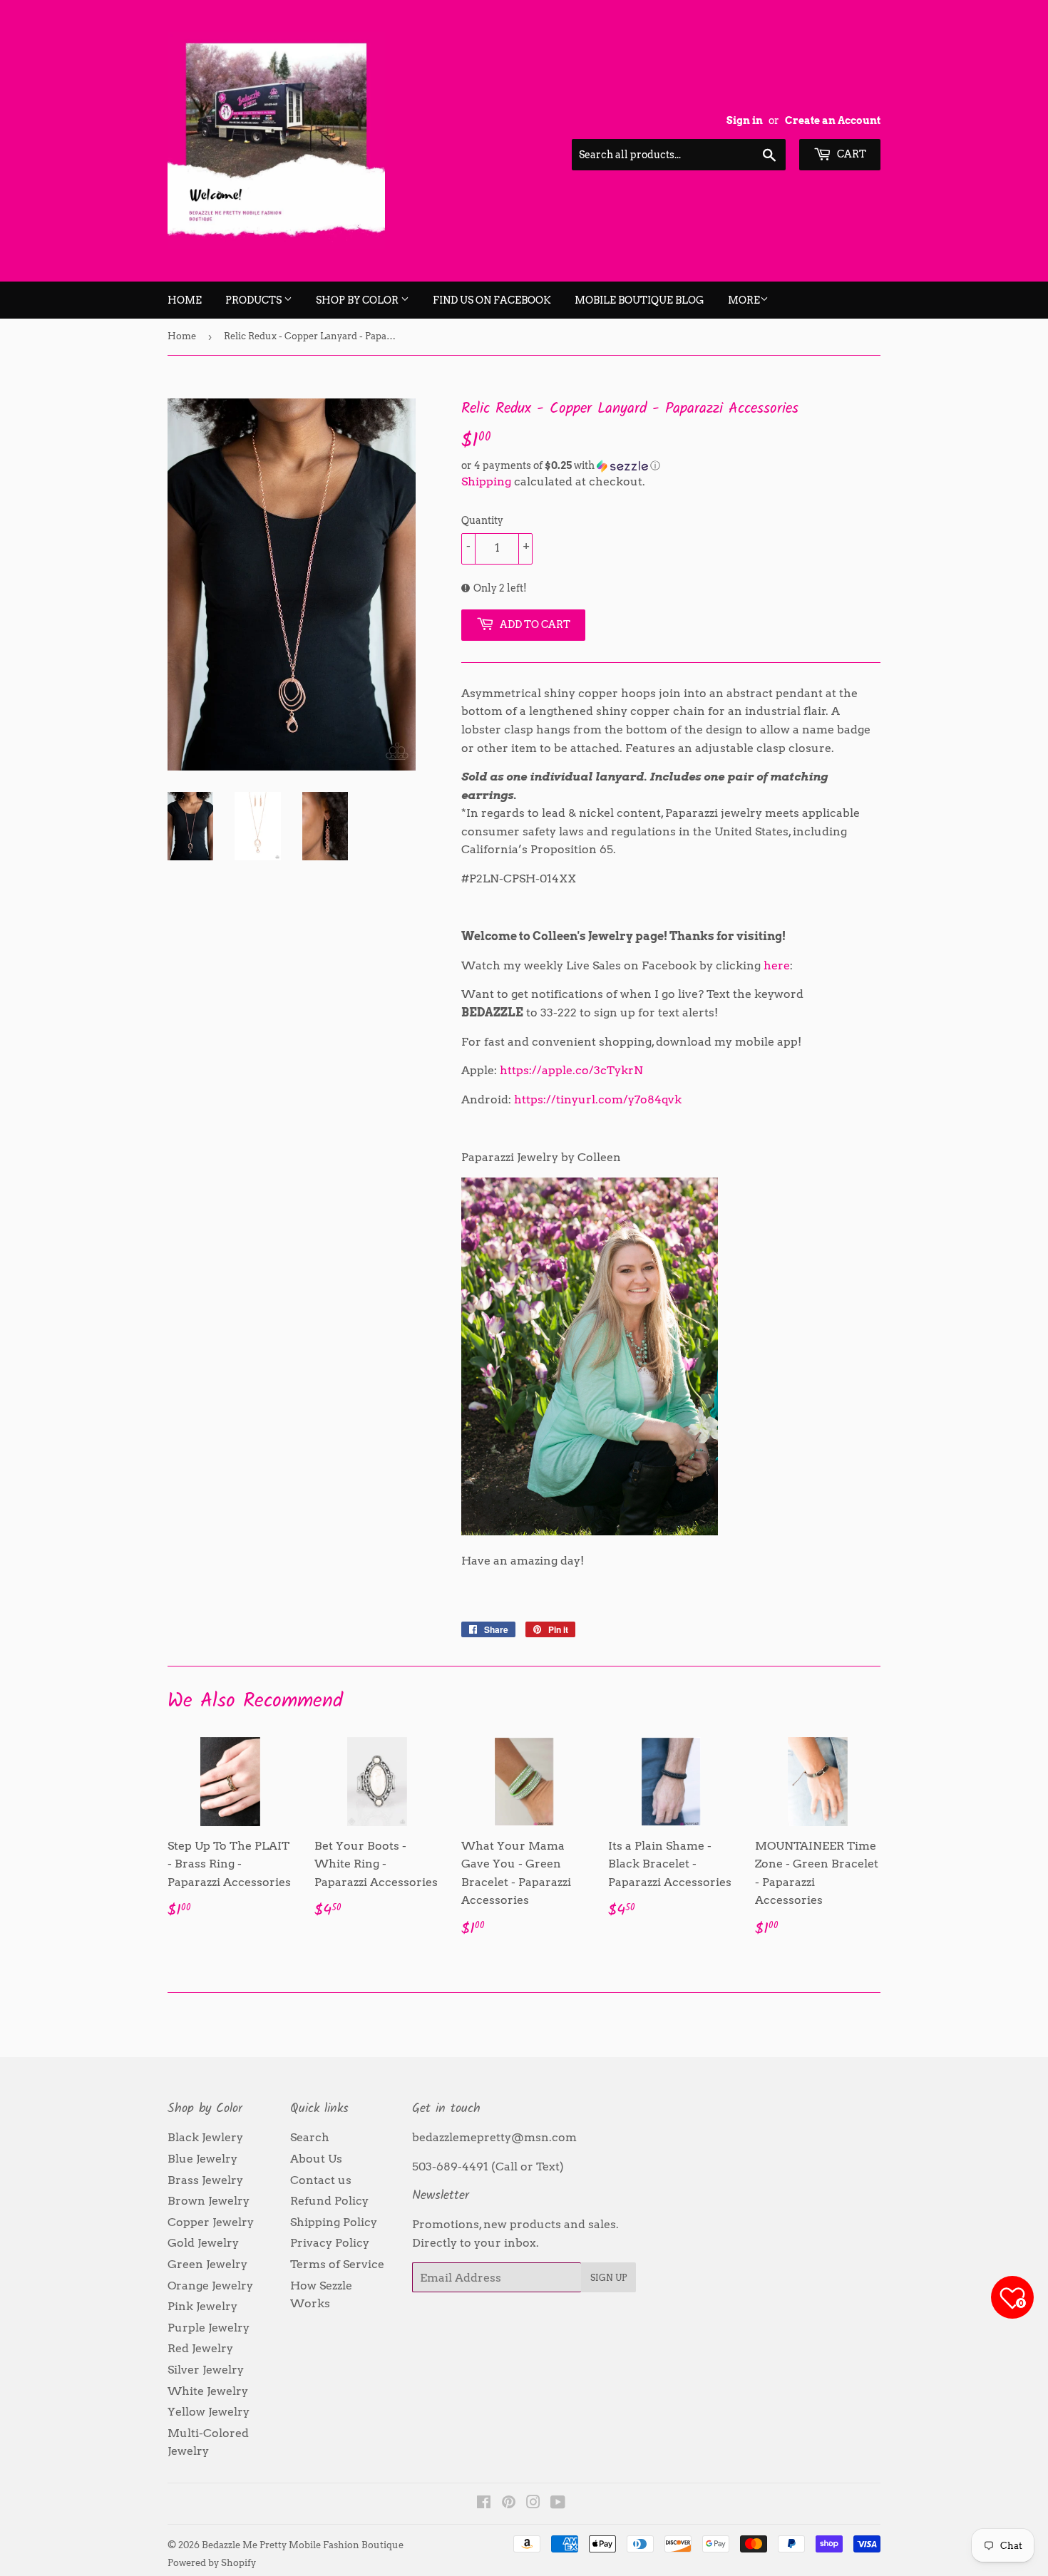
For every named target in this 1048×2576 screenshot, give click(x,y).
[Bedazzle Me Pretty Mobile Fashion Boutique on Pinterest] (509, 2504)
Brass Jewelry (205, 2180)
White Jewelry (208, 2391)
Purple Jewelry (209, 2328)
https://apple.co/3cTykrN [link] (571, 1070)
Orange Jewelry (210, 2286)
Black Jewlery (205, 2137)
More (744, 300)
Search (310, 2137)
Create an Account (833, 120)
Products (255, 300)
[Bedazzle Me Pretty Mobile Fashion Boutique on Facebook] (484, 2504)
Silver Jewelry (206, 2370)
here (777, 965)
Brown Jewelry (209, 2201)
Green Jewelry (207, 2264)
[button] (671, 466)
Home (185, 300)
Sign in (745, 120)
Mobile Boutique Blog (639, 300)
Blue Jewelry (202, 2159)
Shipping (486, 481)
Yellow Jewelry (209, 2412)
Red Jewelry (200, 2348)
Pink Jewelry (202, 2306)
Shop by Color (358, 300)
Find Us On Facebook (492, 300)
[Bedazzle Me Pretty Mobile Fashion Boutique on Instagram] (533, 2504)
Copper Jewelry (211, 2222)
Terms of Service (337, 2264)
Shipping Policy (334, 2222)
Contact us (321, 2180)
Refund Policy (329, 2201)
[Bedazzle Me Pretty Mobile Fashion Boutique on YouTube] (558, 2504)
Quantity (482, 520)
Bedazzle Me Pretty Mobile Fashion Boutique (303, 2545)
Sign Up (608, 2278)
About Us (316, 2159)
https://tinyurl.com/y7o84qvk (598, 1099)
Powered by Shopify (212, 2563)
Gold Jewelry (203, 2243)
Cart (851, 154)
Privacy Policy (330, 2243)
